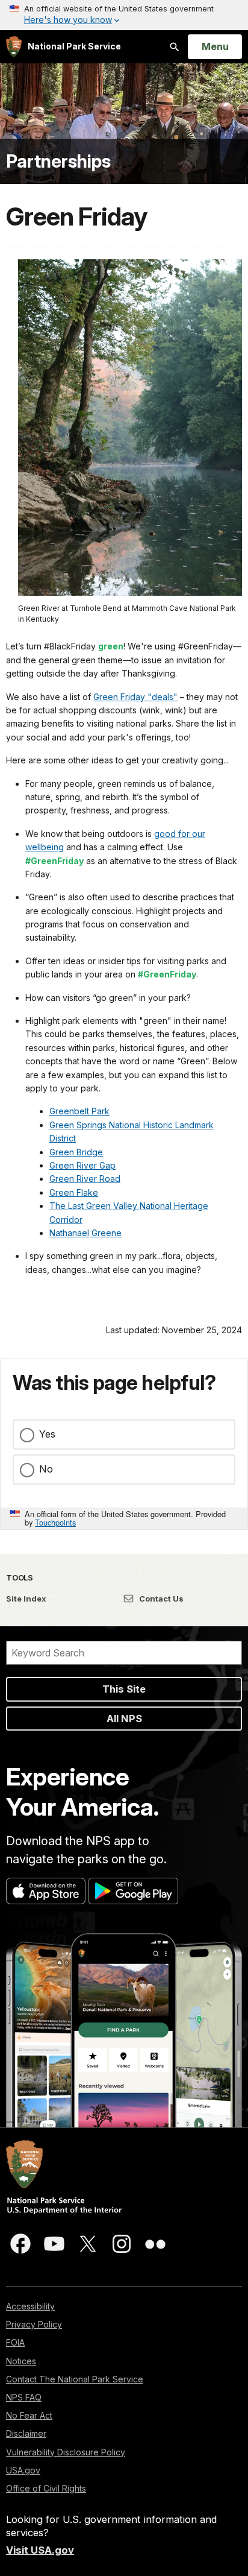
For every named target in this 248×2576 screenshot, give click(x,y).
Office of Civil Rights (46, 2488)
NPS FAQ (24, 2397)
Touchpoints (55, 1522)
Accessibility (30, 2306)
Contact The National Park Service (75, 2379)
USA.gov (23, 2470)
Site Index (26, 1599)
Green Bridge (76, 1152)
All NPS (124, 1719)
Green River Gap (82, 1165)
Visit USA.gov (40, 2550)
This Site (124, 1689)
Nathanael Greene (85, 1233)
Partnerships (58, 161)
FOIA (15, 2342)
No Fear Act (29, 2415)
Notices (21, 2361)
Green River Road (85, 1179)
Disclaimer (26, 2433)
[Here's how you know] (124, 15)
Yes (47, 1434)
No (46, 1469)
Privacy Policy (34, 2324)
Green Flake (74, 1192)
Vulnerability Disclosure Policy (66, 2452)
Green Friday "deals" (135, 697)
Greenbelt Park (79, 1111)
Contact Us (160, 1599)
